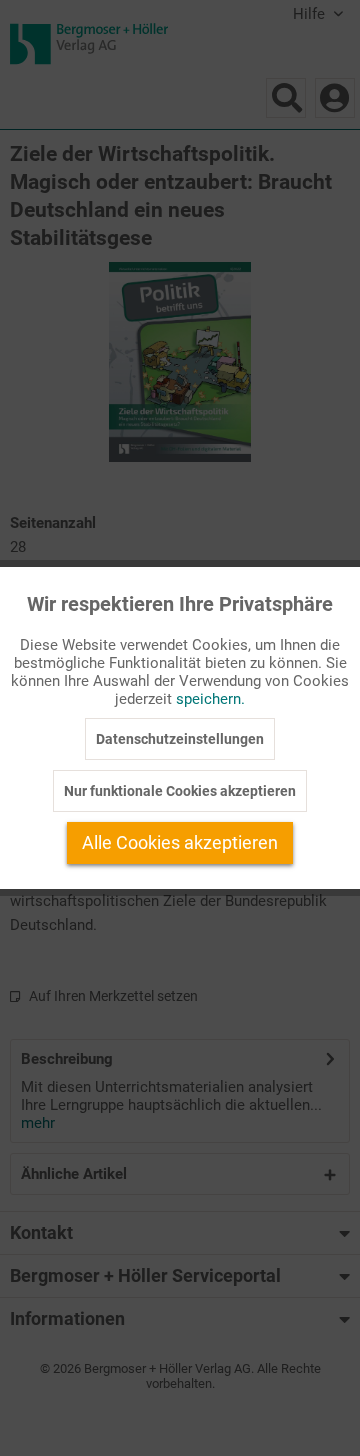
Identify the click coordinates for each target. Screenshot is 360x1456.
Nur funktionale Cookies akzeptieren (180, 791)
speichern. (210, 699)
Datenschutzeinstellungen (180, 739)
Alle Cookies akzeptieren (180, 842)
